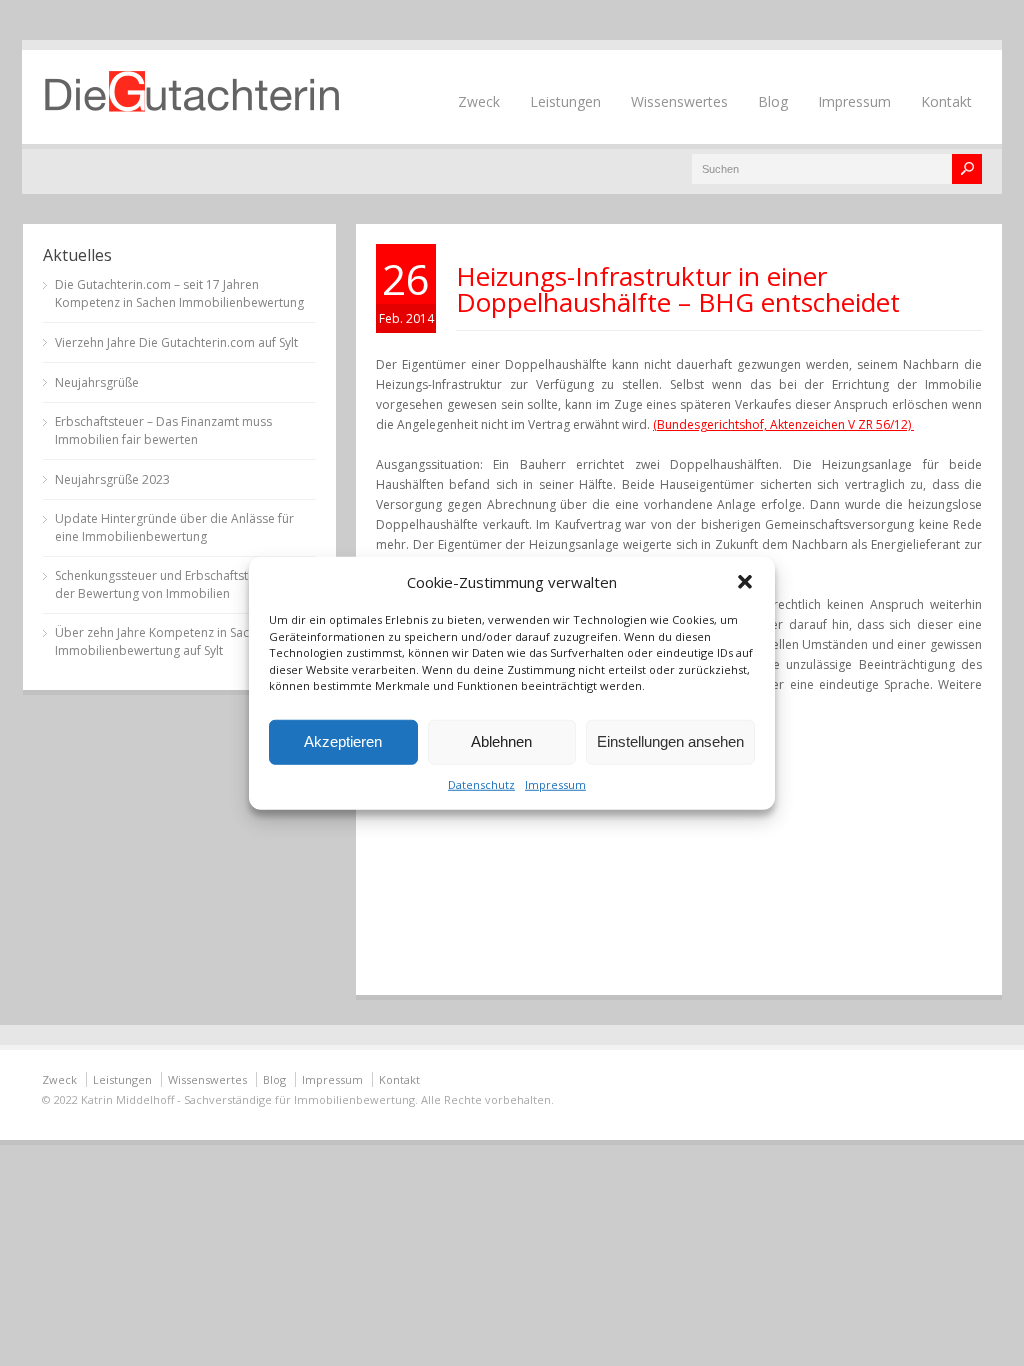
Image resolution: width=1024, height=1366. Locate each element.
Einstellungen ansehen (670, 741)
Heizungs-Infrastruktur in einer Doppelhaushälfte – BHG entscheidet (678, 289)
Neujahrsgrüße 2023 (112, 479)
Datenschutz (481, 783)
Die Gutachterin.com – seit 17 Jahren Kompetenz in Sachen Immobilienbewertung (179, 293)
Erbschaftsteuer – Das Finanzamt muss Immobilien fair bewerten (163, 430)
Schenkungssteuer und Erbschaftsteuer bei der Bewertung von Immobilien (175, 584)
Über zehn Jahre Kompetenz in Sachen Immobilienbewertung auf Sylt (162, 641)
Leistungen (565, 101)
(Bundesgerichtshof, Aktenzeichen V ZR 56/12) (783, 424)
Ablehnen (501, 741)
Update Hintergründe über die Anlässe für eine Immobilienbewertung (174, 527)
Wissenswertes (679, 101)
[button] (745, 582)
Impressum (555, 783)
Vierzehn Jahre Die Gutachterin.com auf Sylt (176, 342)
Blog (773, 101)
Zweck (479, 101)
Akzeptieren (343, 741)
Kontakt (946, 101)
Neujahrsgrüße (97, 382)
